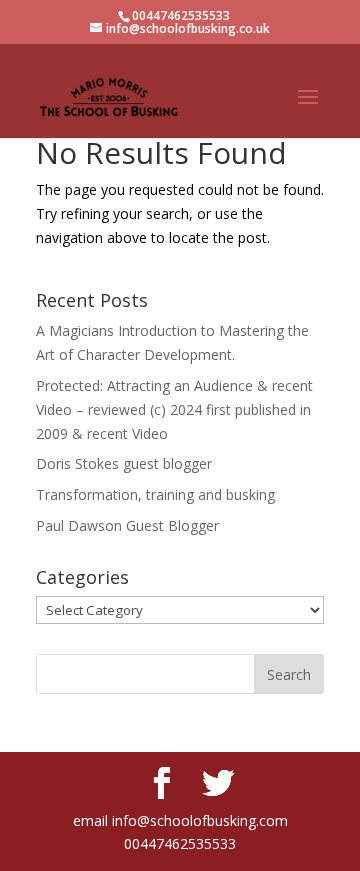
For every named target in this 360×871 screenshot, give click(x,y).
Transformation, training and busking (155, 494)
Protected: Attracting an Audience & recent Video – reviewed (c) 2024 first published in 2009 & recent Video (174, 409)
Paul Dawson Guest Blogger (127, 525)
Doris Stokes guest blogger (124, 463)
